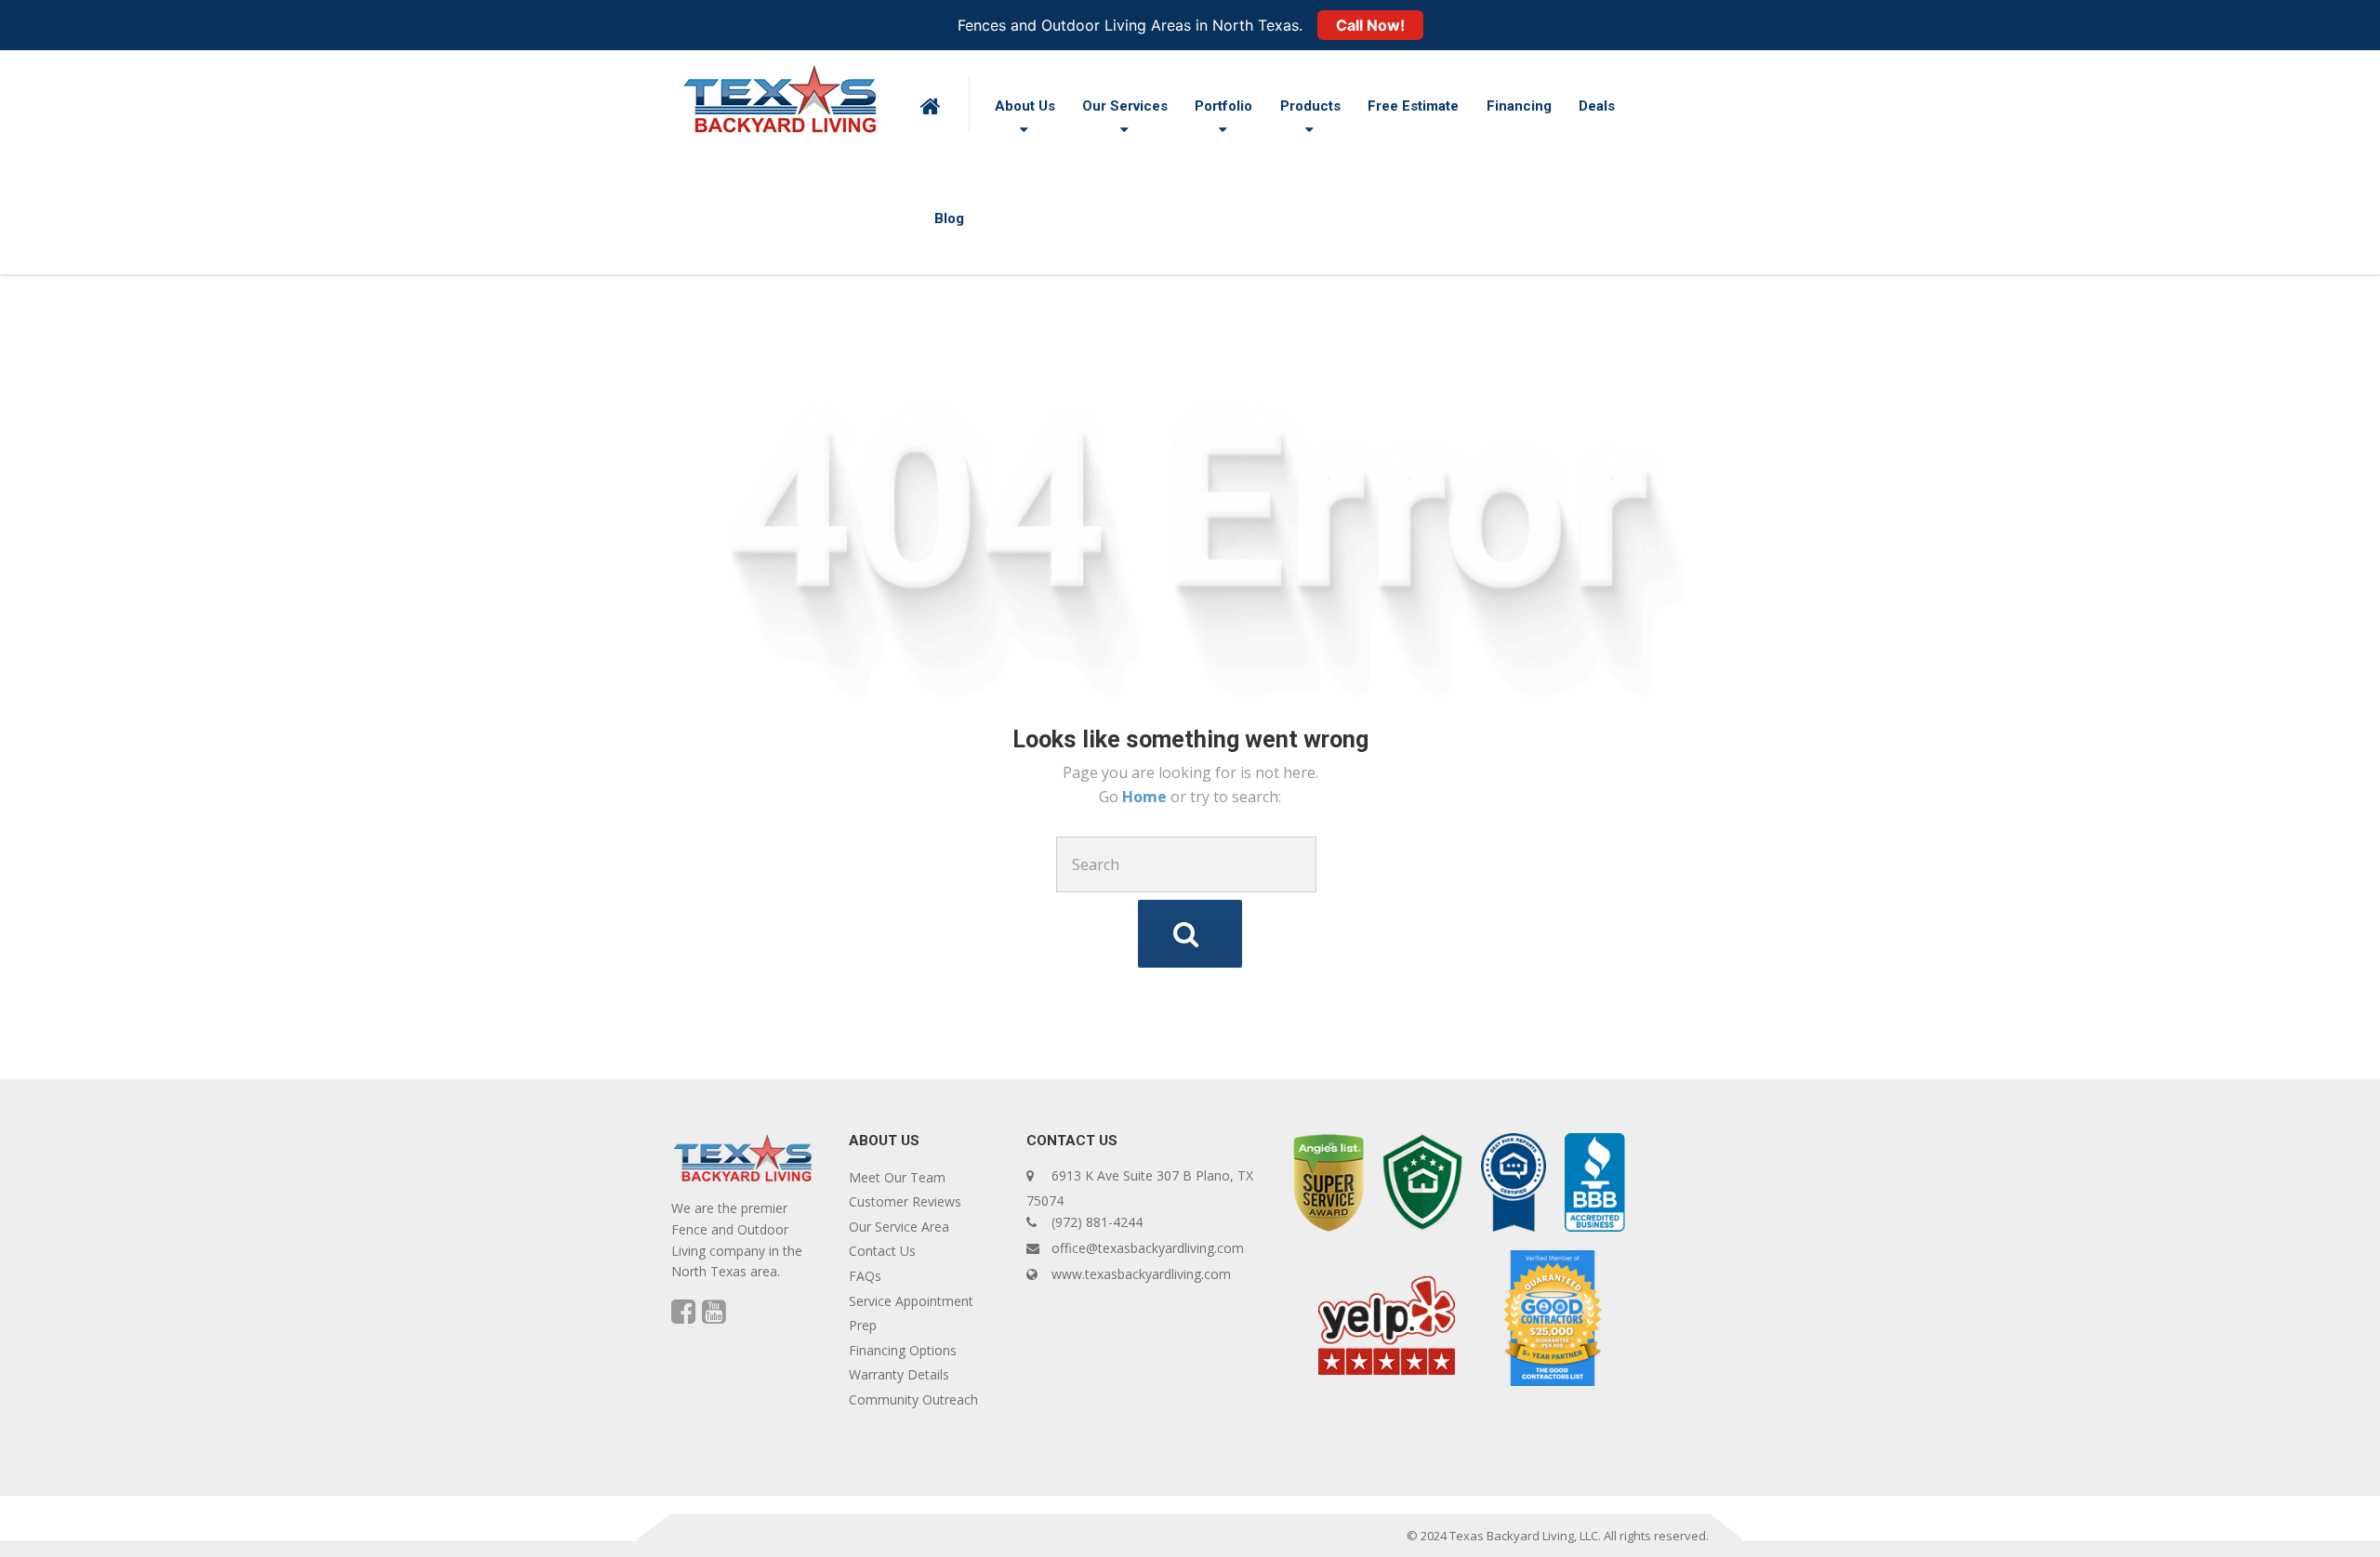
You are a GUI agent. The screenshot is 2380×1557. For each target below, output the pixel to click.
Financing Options (903, 1350)
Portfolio (1223, 106)
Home (1146, 797)
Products (1310, 106)
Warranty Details (899, 1374)
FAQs (865, 1276)
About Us (1025, 106)
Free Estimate (1413, 106)
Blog (949, 218)
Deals (1597, 106)
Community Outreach (913, 1399)
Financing (1519, 106)
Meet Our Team (897, 1177)
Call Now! (1370, 25)
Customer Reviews (905, 1201)
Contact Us (882, 1251)
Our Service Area (899, 1227)
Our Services (1125, 106)
